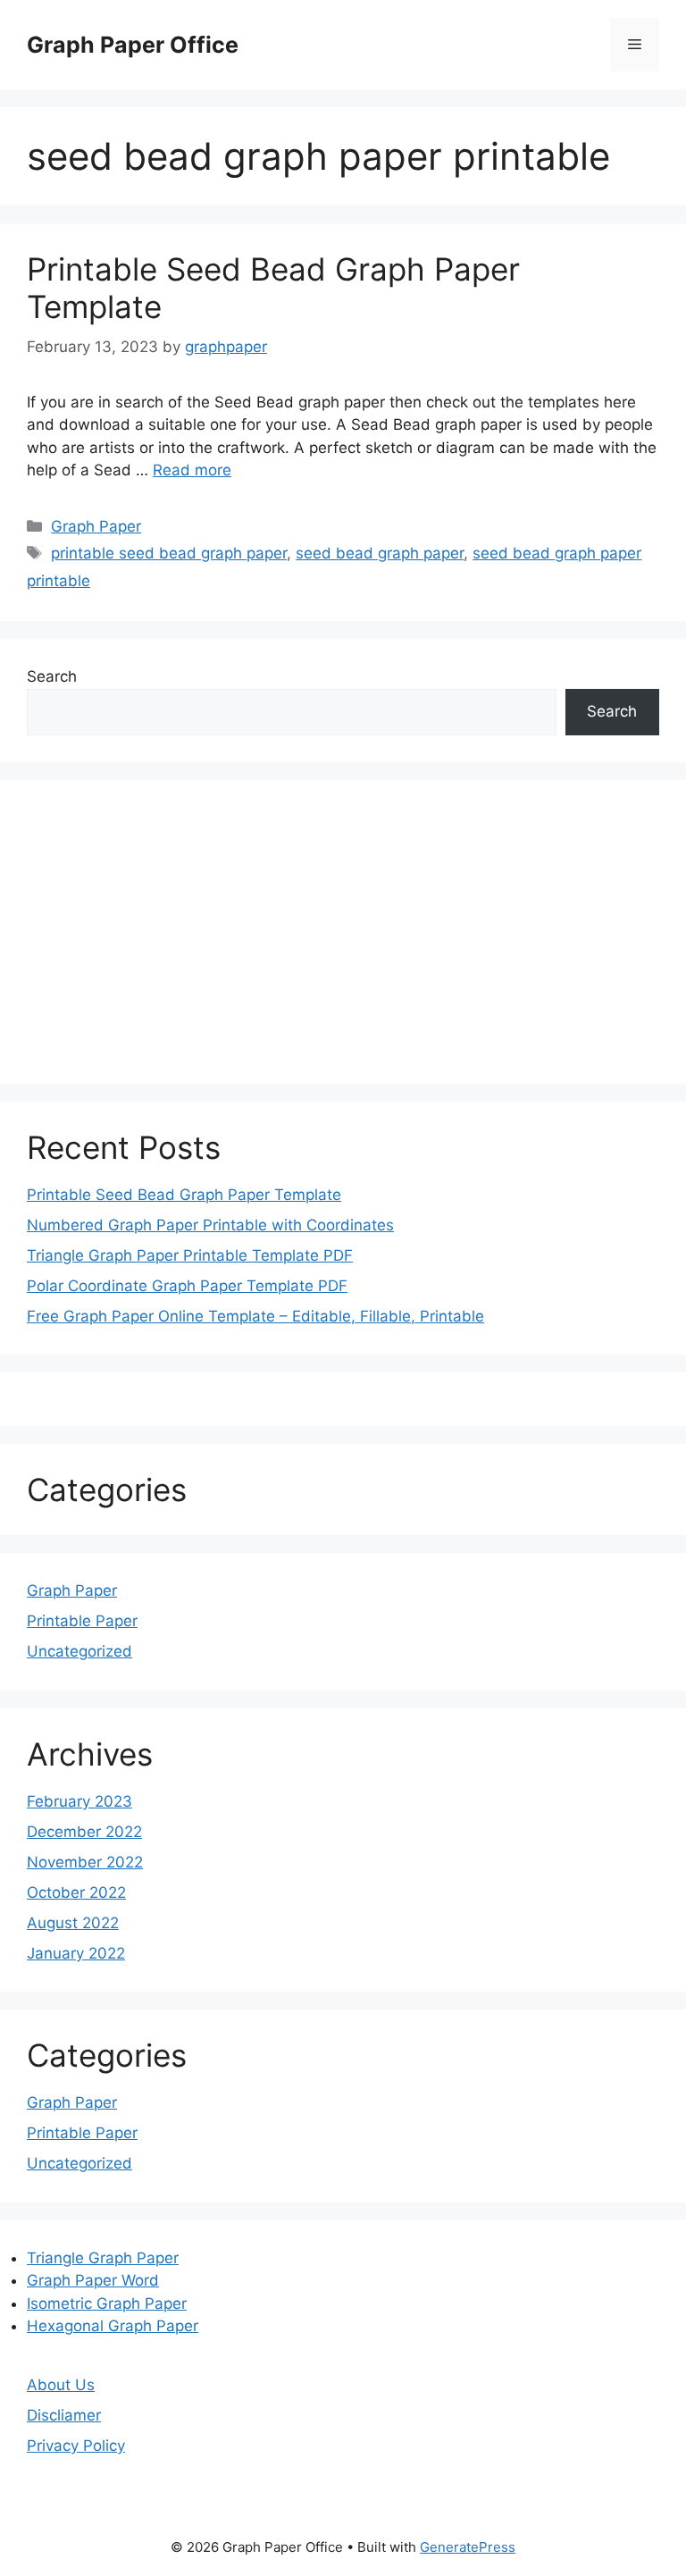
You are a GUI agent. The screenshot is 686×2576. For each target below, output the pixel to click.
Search (52, 676)
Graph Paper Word (93, 2280)
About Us (61, 2385)
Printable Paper (82, 1621)
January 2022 (76, 1953)
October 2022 (76, 1892)
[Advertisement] (343, 932)
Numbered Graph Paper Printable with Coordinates (210, 1225)
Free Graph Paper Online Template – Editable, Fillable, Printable (255, 1316)
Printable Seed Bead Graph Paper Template (184, 1195)
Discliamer (64, 2415)
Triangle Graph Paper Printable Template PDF (190, 1255)
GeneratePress (468, 2547)
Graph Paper (96, 526)
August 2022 (73, 1923)
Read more (192, 470)
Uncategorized (79, 1651)
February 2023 (79, 1801)
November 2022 (85, 1862)
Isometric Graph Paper (107, 2303)
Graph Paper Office (133, 45)
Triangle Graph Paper (103, 2258)
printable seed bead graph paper (169, 553)
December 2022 (84, 1832)
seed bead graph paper (380, 553)
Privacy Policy (76, 2446)
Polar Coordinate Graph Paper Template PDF (187, 1286)
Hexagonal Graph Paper (113, 2326)
